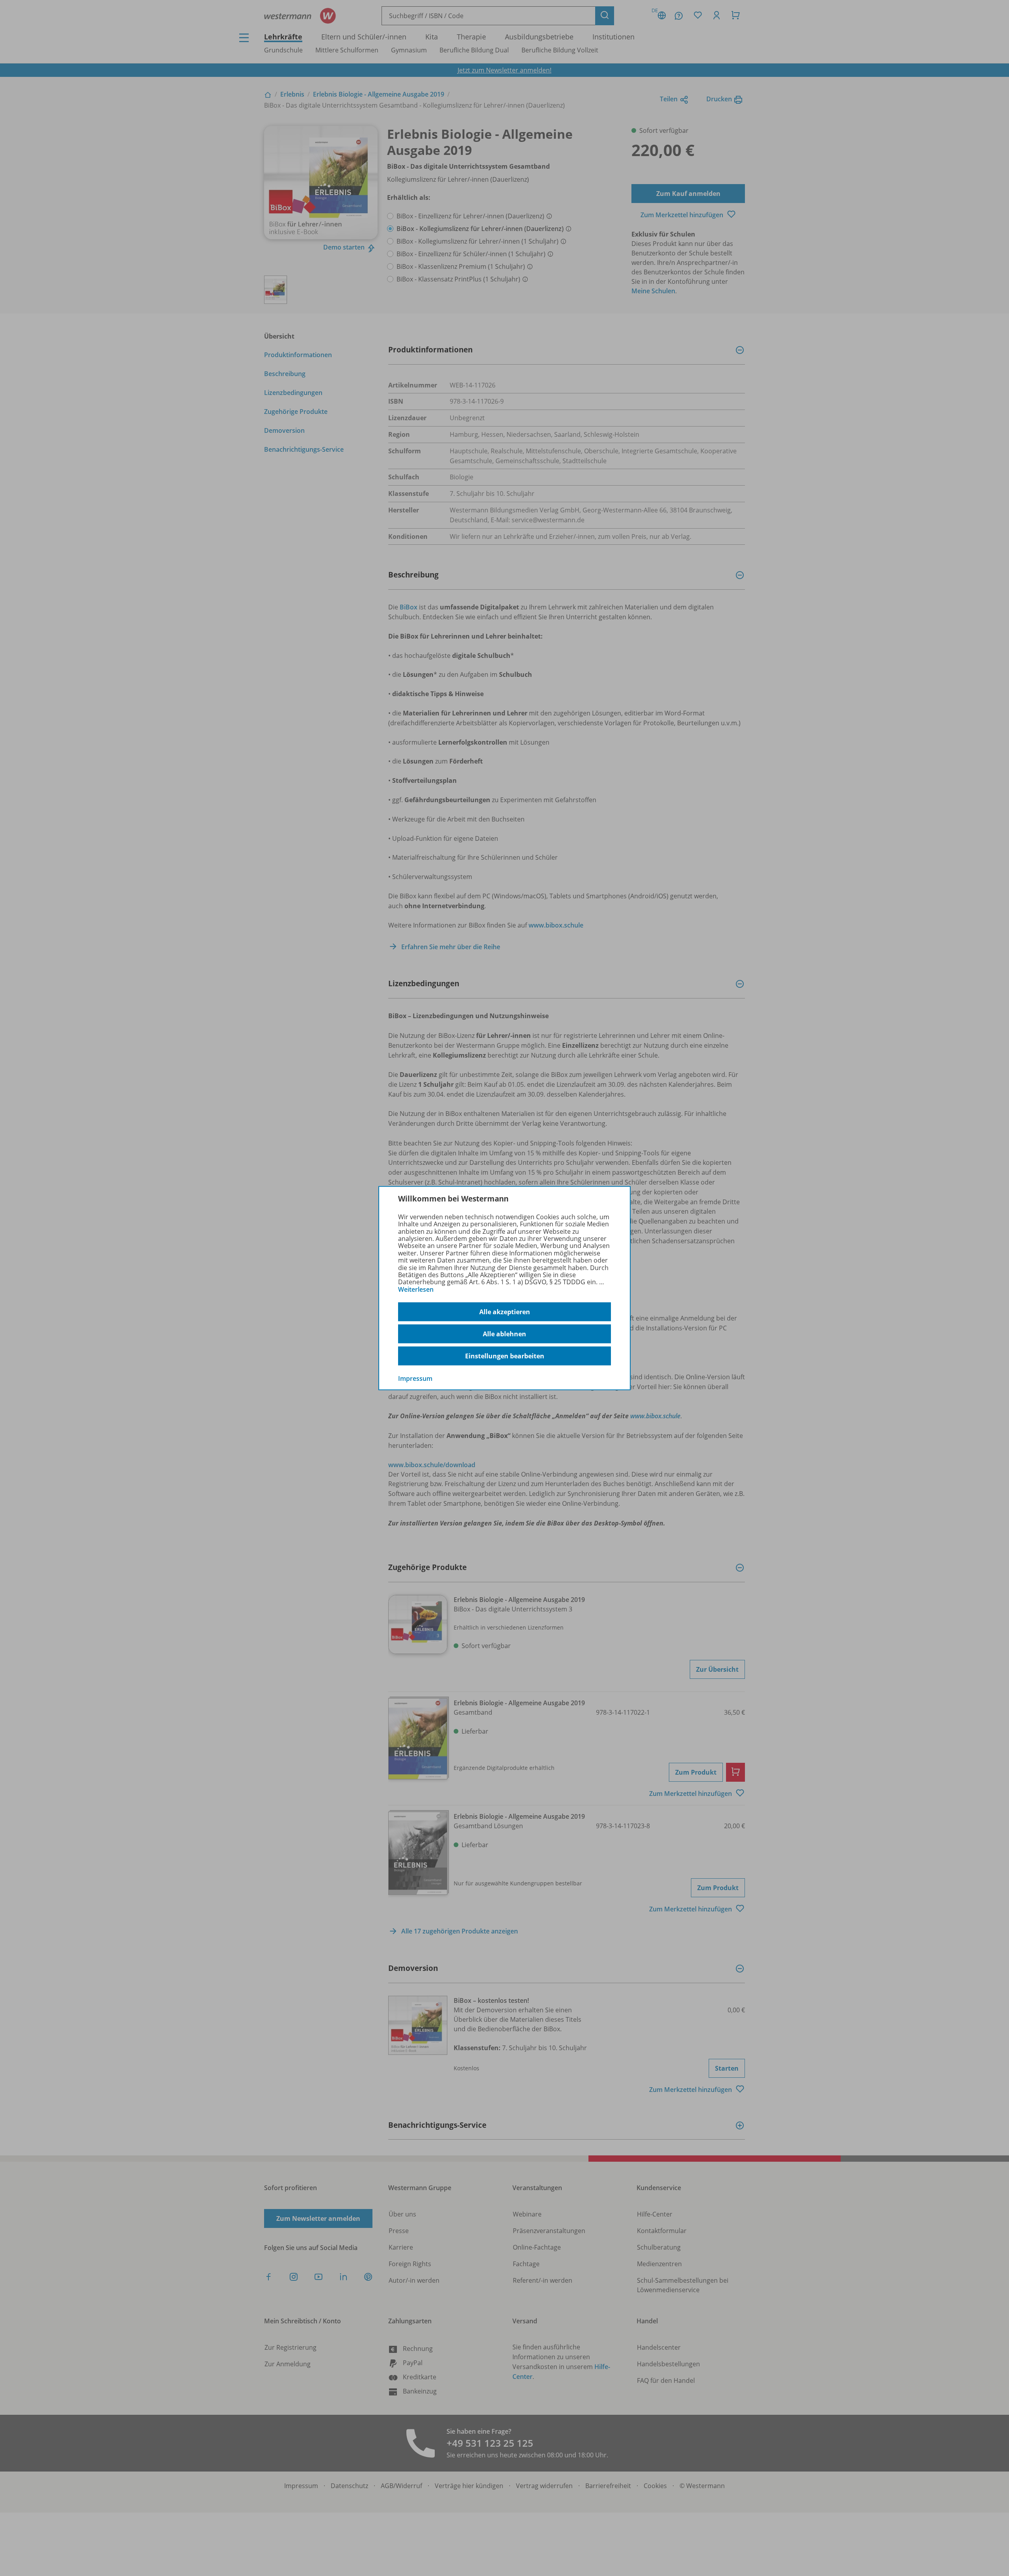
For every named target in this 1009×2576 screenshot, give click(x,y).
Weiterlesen (416, 1289)
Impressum (415, 1378)
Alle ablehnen (504, 1334)
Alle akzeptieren (505, 1312)
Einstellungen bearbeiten (505, 1356)
